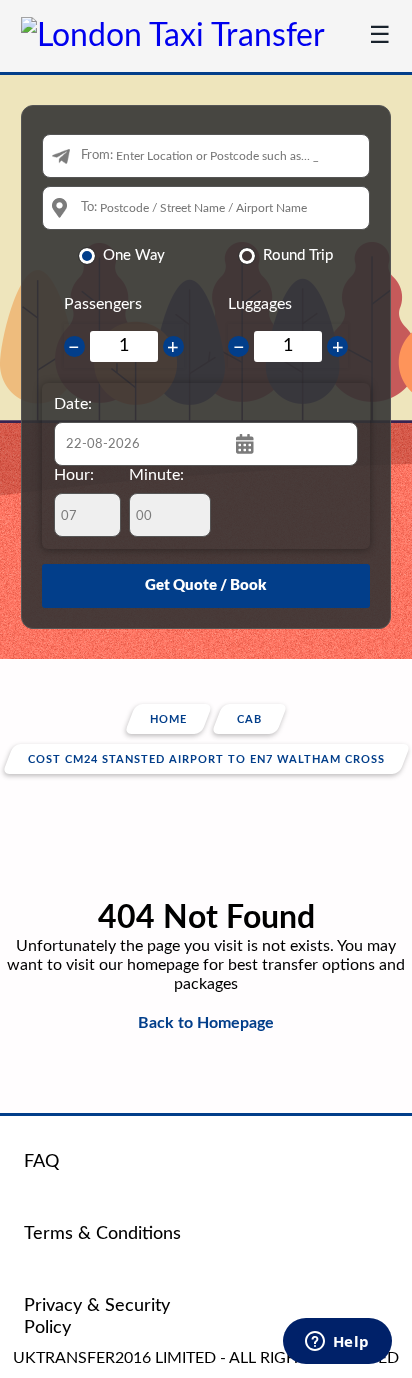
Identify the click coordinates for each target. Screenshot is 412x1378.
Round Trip (298, 255)
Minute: (156, 475)
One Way (134, 255)
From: (97, 155)
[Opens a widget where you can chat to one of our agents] (337, 1343)
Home (168, 719)
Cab (249, 719)
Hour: (74, 475)
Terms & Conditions (102, 1234)
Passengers (103, 304)
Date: (73, 404)
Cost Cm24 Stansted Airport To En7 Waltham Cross (206, 759)
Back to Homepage (206, 1023)
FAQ (41, 1162)
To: (89, 207)
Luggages (260, 304)
